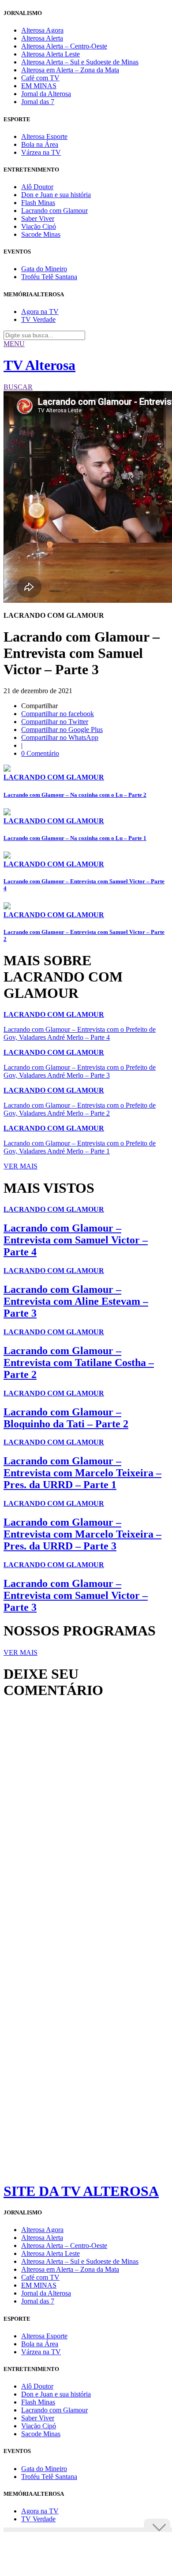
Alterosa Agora (42, 30)
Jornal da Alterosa (46, 94)
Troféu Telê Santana (49, 277)
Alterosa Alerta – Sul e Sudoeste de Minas (80, 62)
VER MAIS (21, 1166)
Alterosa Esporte (44, 136)
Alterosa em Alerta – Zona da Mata (70, 70)
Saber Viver (38, 218)
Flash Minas (38, 203)
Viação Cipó (39, 226)
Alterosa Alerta (42, 38)
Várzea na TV (41, 152)
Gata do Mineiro (44, 269)
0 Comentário (40, 753)
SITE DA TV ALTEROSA (81, 2191)
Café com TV (40, 78)
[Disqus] (86, 1826)
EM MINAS (39, 86)
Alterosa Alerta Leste (50, 54)
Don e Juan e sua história (56, 195)
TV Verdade (38, 319)
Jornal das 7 (38, 102)
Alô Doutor (37, 187)
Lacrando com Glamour (54, 211)
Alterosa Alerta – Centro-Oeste (64, 46)
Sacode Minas (41, 234)
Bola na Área (40, 144)
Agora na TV (40, 312)
